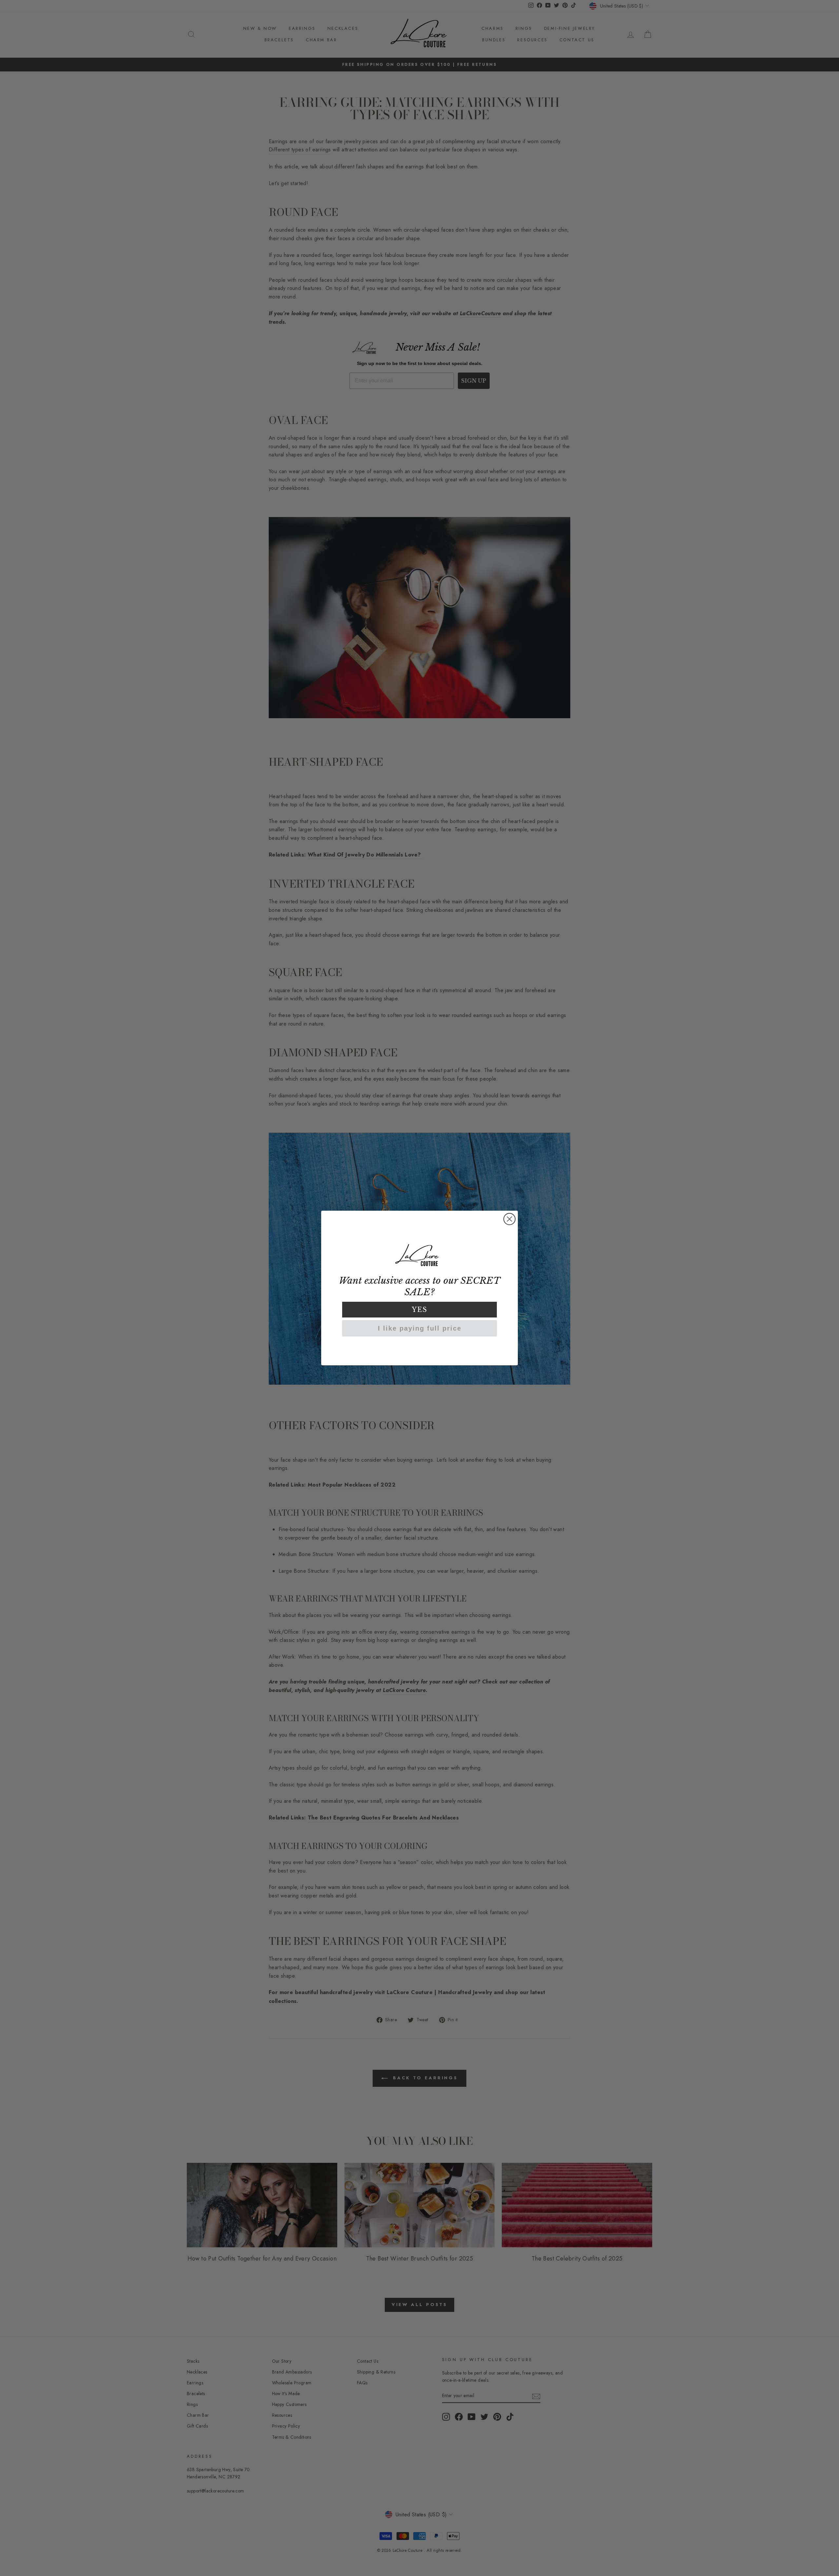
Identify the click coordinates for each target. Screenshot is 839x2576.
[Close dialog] (509, 1219)
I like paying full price (420, 1328)
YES (420, 1310)
